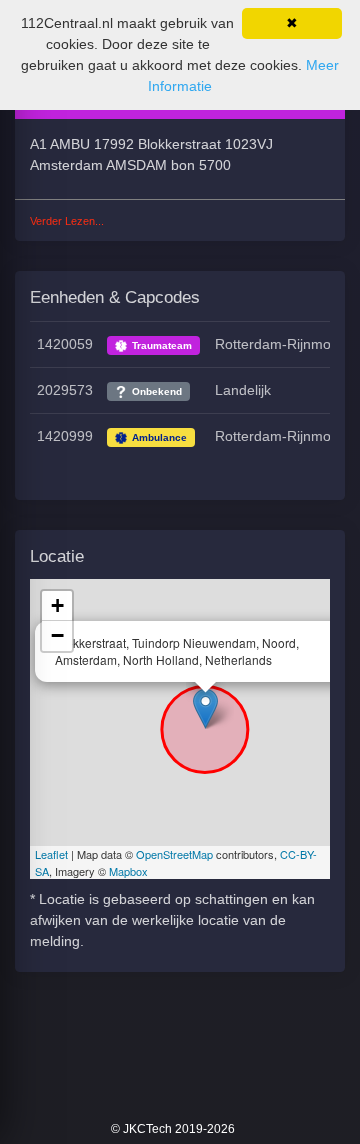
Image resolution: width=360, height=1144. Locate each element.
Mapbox (128, 871)
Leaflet (51, 854)
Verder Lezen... (67, 221)
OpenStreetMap (174, 854)
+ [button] (57, 605)
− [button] (57, 635)
